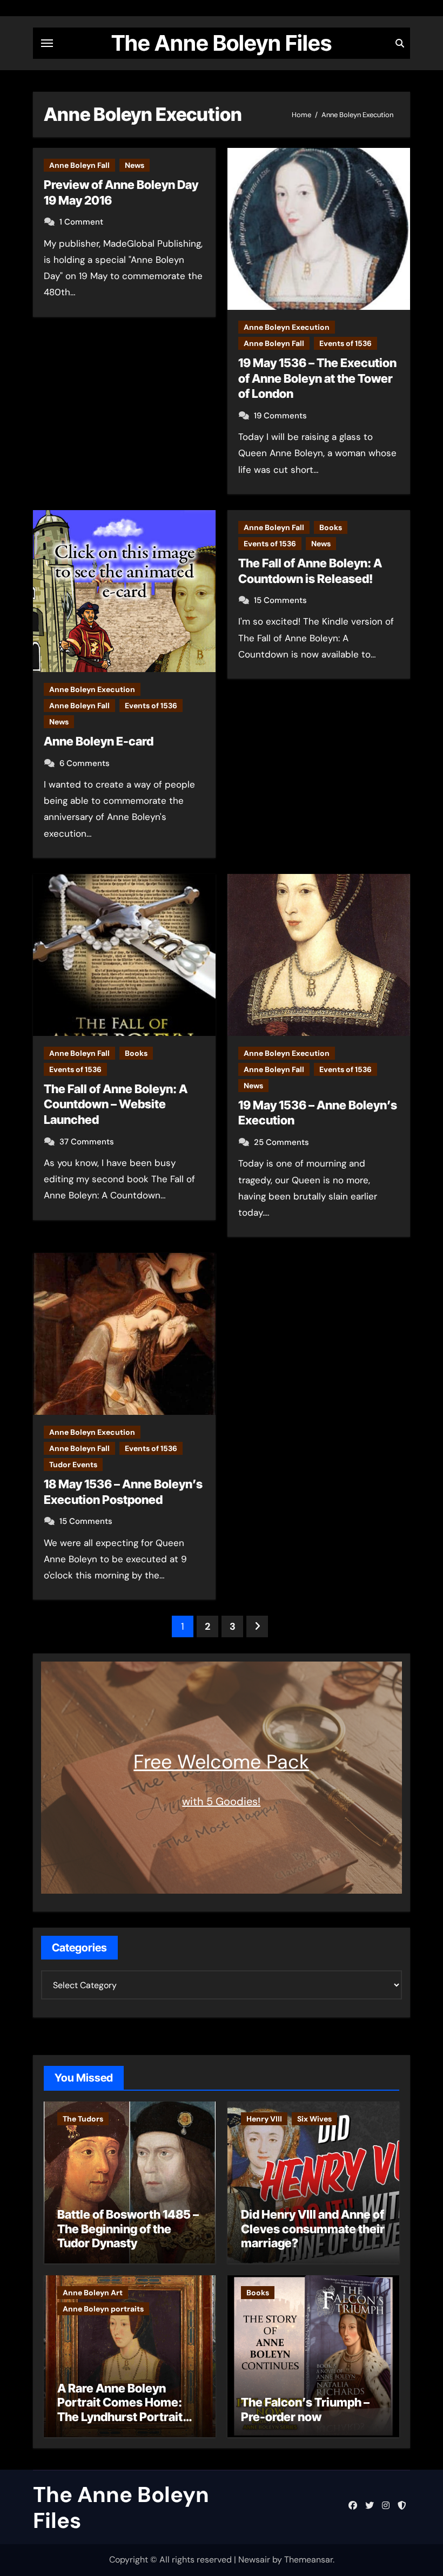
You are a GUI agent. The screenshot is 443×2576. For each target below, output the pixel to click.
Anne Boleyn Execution (287, 327)
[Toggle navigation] (47, 43)
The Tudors (83, 2119)
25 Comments (281, 1142)
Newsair (254, 2560)
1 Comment (81, 222)
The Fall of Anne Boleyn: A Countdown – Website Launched (116, 1104)
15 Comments (280, 600)
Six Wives (314, 2119)
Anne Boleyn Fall (79, 165)
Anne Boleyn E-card (99, 741)
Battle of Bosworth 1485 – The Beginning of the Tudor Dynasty (128, 2229)
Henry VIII (264, 2119)
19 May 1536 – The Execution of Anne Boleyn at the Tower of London (317, 378)
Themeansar (308, 2560)
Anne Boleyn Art (93, 2293)
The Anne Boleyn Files (222, 43)
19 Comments (280, 416)
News (135, 165)
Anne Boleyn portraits (103, 2309)
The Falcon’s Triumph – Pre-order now (305, 2409)
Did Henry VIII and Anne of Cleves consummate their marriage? (313, 2229)
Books (331, 527)
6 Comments (85, 763)
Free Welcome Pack (221, 1762)
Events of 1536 (345, 343)
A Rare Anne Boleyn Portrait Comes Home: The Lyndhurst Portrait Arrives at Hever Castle (122, 2409)
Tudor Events (73, 1465)
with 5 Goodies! (221, 1801)
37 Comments (87, 1142)
